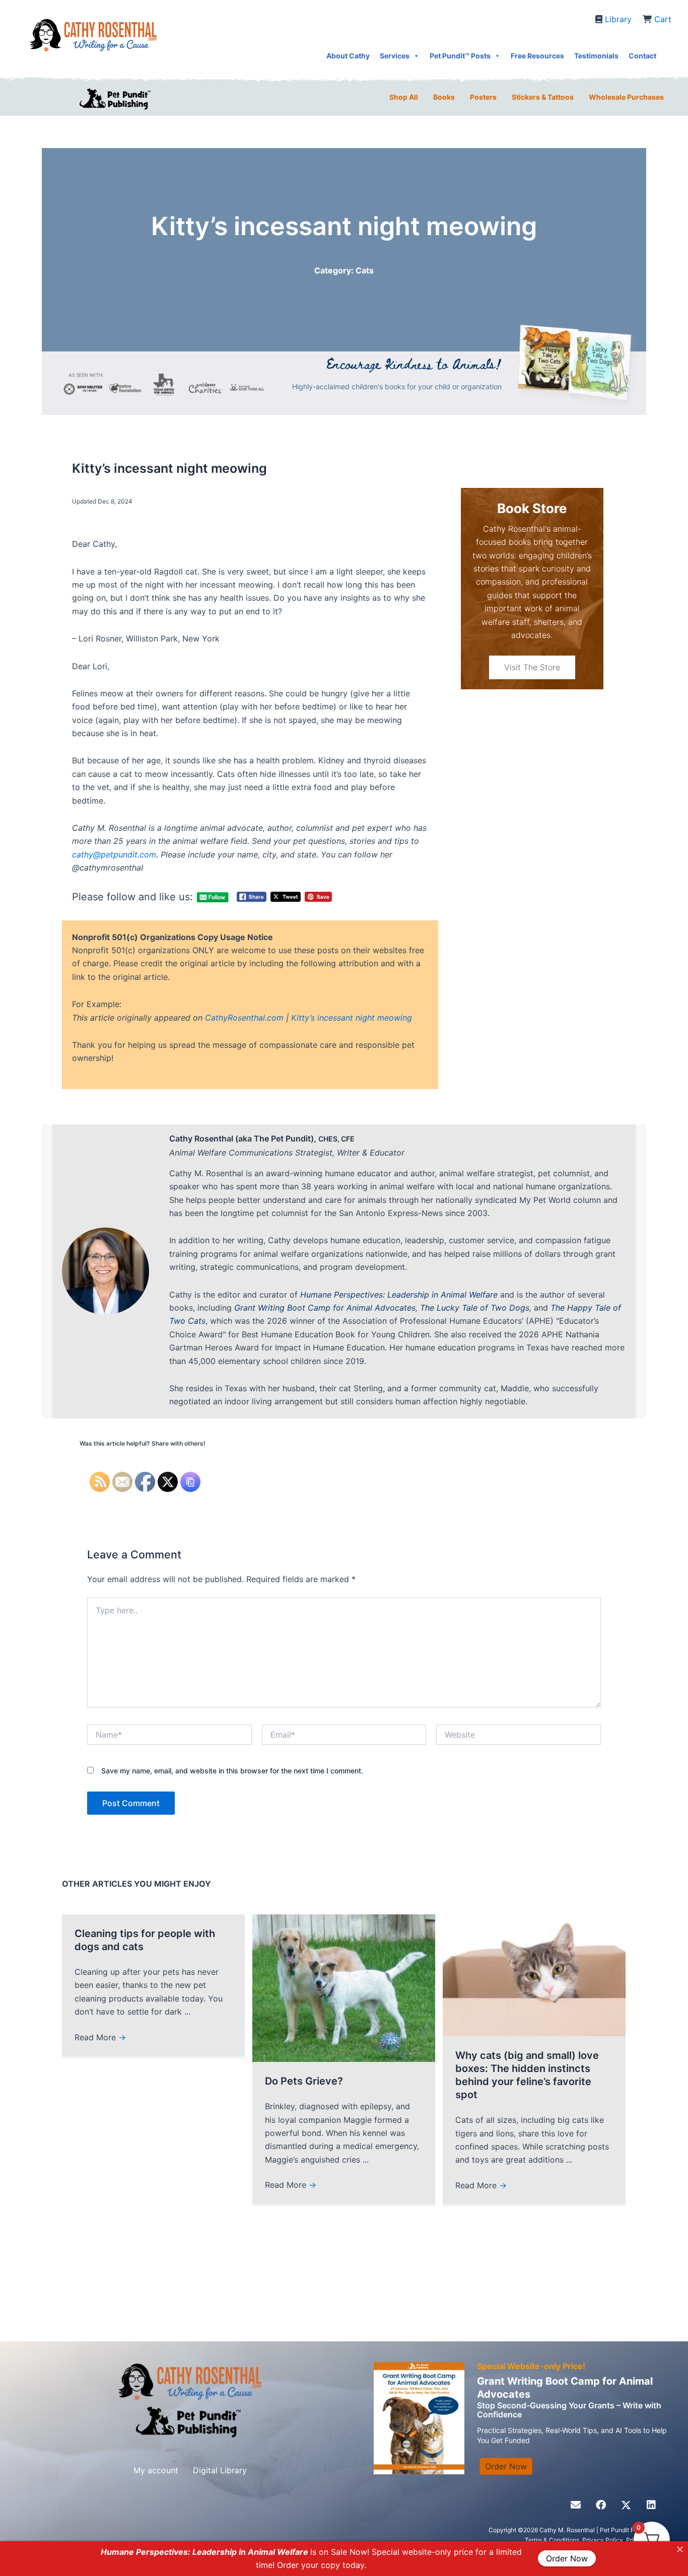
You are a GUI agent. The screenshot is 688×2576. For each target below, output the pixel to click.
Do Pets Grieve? (304, 2081)
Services (395, 56)
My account (156, 2470)
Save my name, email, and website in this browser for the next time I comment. (232, 1771)
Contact (642, 56)
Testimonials (596, 56)
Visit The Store (532, 667)
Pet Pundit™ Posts (460, 56)
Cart (663, 19)
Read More (100, 2037)
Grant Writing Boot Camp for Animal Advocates (325, 1308)
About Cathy (348, 56)
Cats (365, 270)
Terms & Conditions (552, 2540)
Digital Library (220, 2470)
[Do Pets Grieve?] (344, 1987)
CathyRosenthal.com (244, 1018)
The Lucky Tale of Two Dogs (475, 1308)
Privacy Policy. (604, 2540)
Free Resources (537, 56)
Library (618, 19)
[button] (576, 2505)
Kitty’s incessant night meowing (352, 1018)
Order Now (567, 2559)
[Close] (680, 2549)
